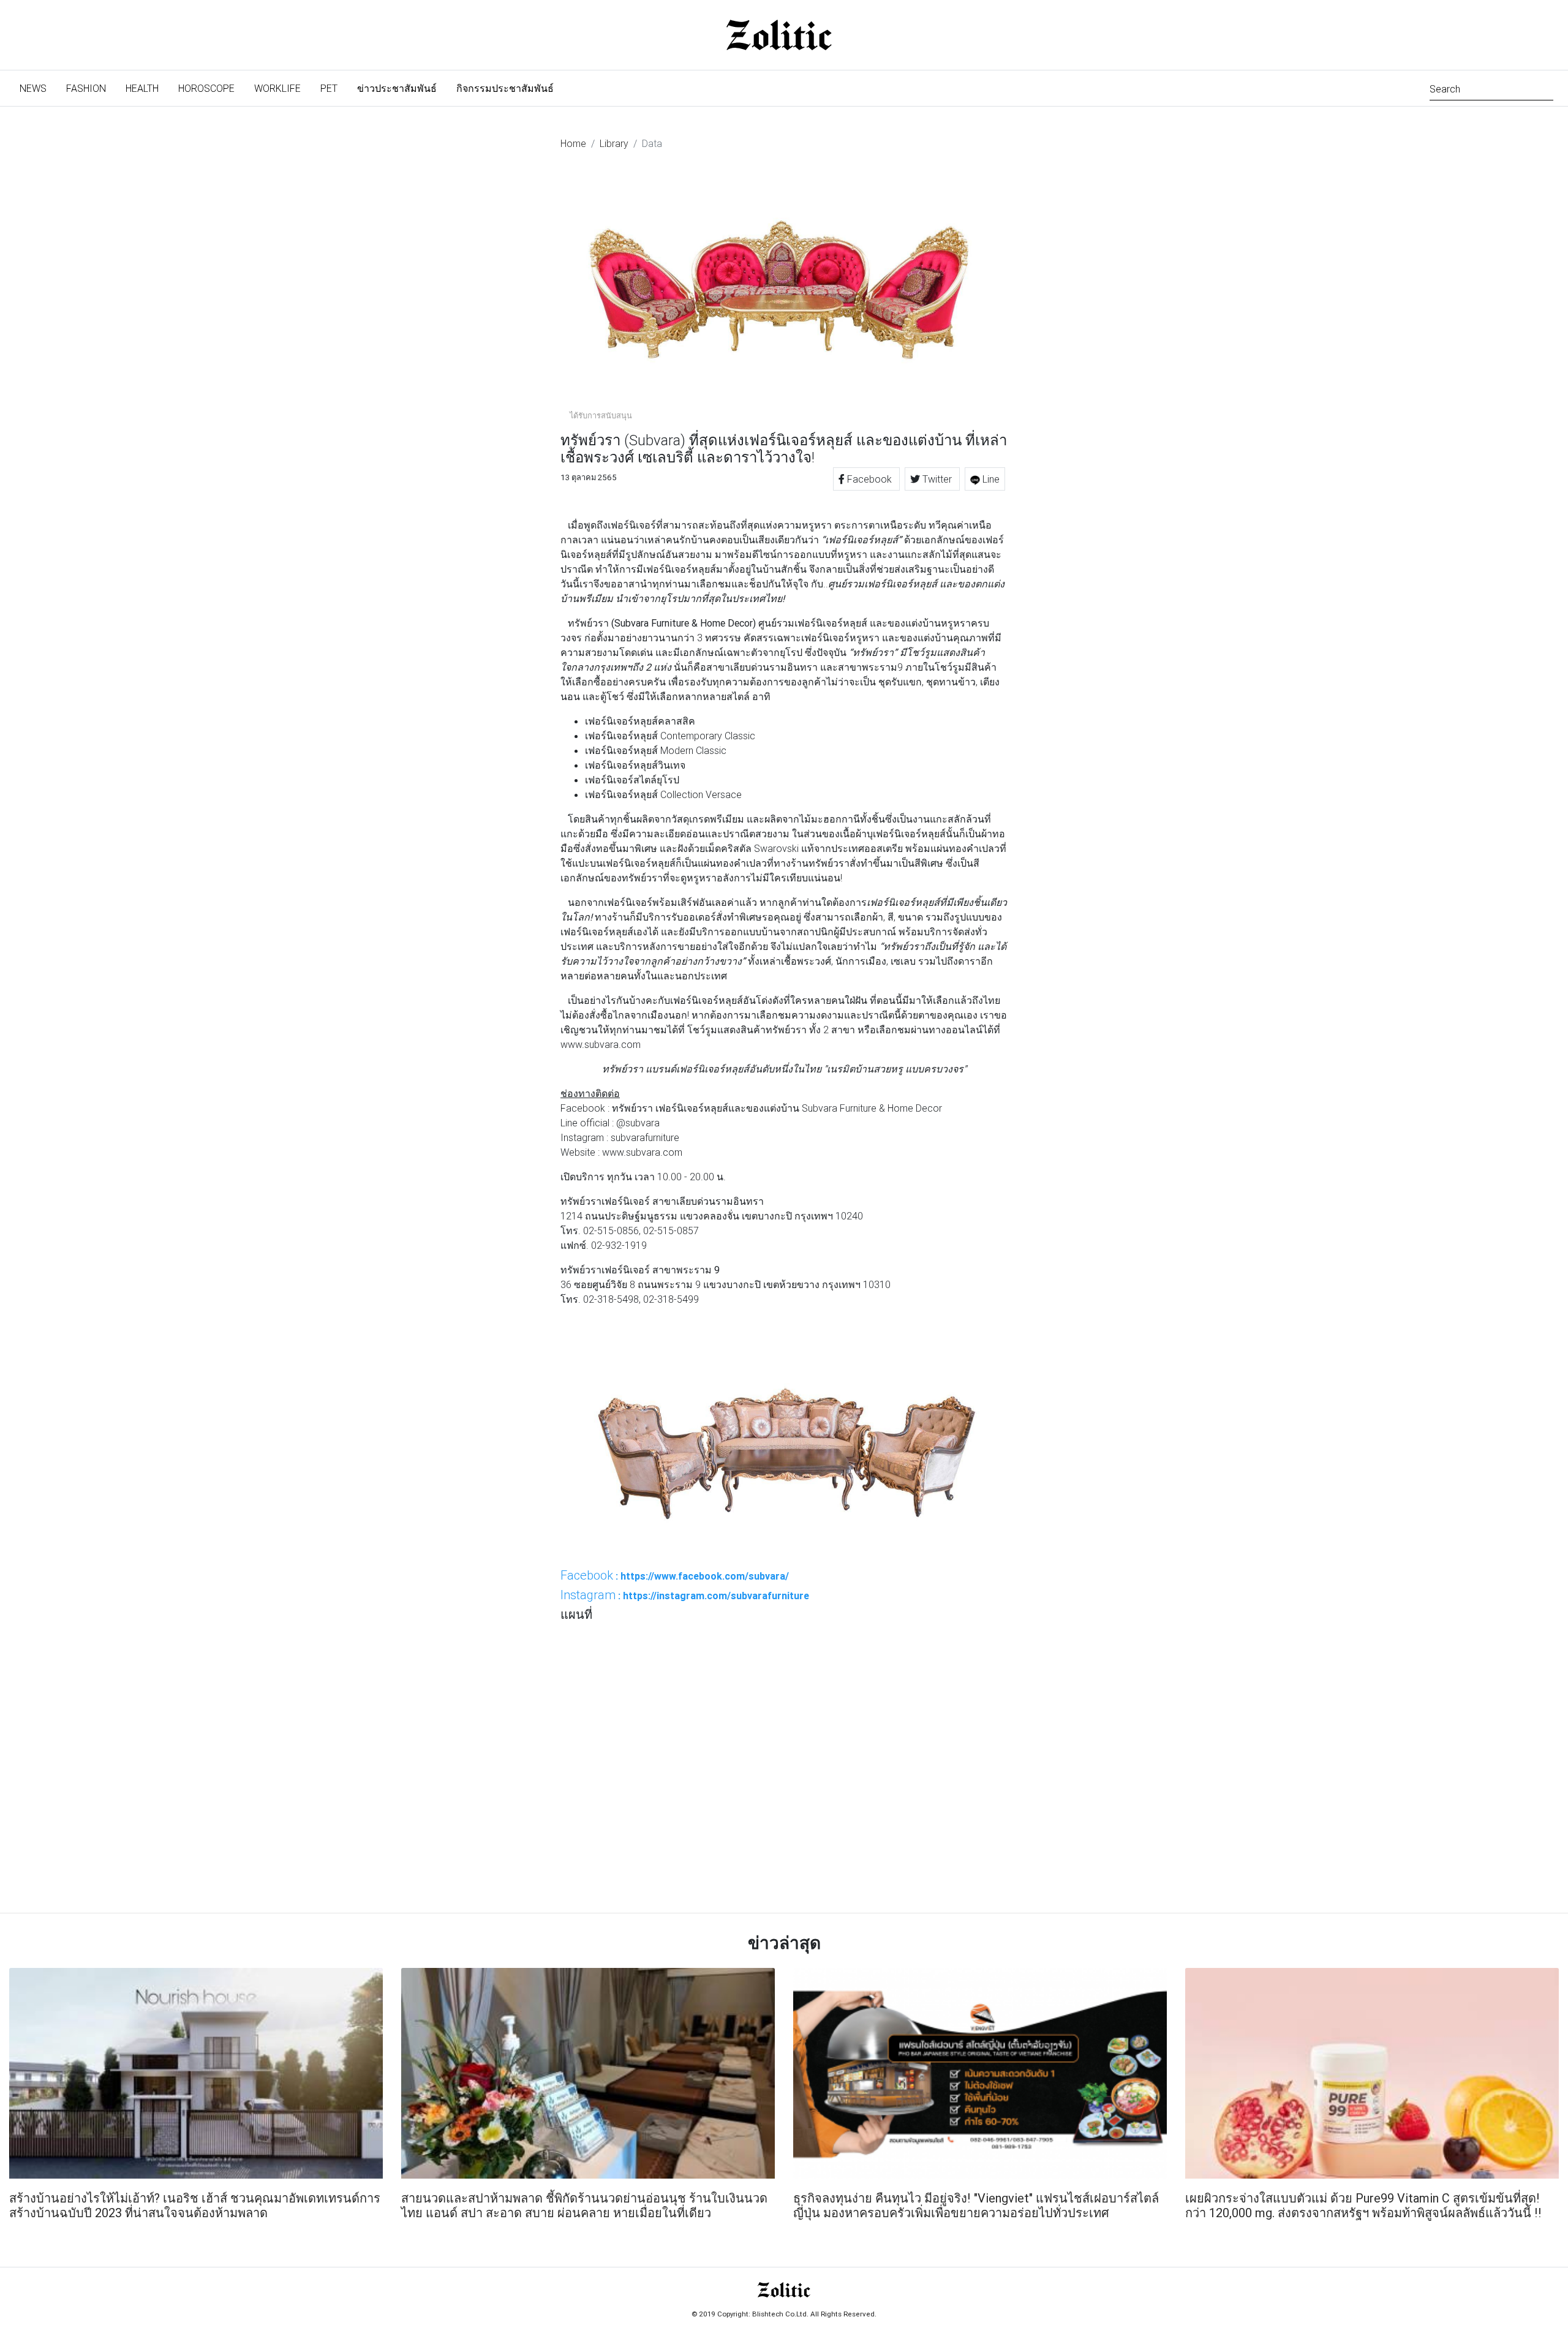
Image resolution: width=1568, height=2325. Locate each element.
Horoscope (206, 88)
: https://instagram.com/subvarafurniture (685, 1595)
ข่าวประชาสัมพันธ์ (397, 88)
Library (614, 143)
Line (990, 479)
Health (142, 88)
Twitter (937, 479)
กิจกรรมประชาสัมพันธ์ (505, 88)
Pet (329, 88)
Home (573, 143)
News (38, 88)
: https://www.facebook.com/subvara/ (675, 1575)
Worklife (277, 88)
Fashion (86, 88)
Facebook (869, 479)
